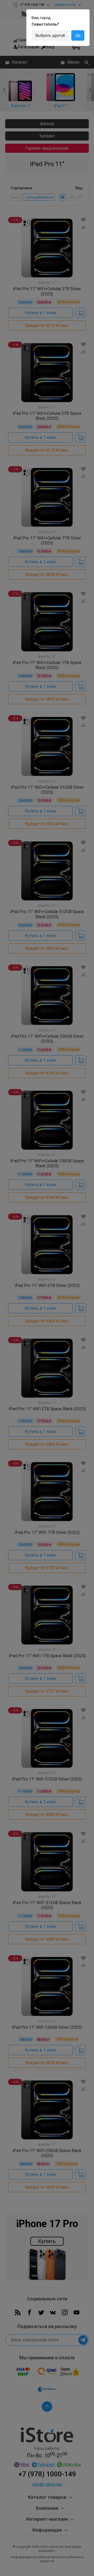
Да (78, 35)
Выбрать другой (50, 35)
